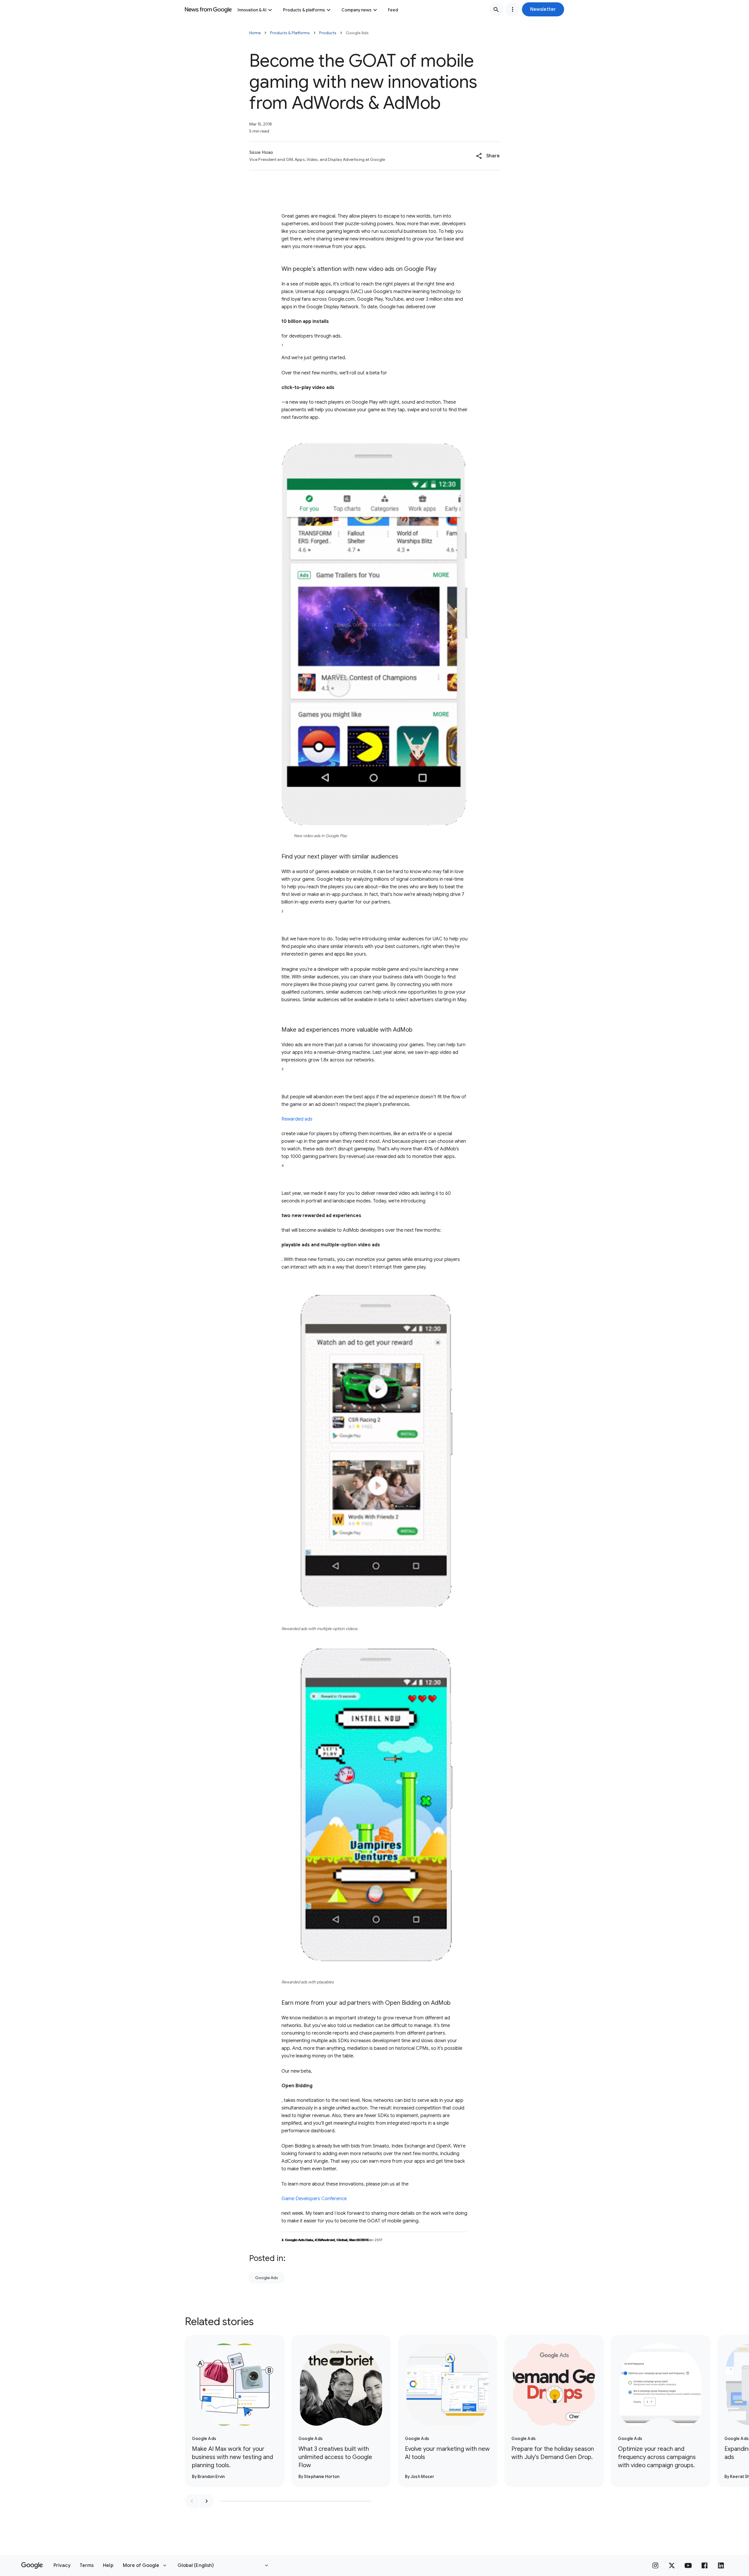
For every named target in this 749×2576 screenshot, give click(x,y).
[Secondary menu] (513, 9)
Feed (393, 10)
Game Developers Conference (314, 2199)
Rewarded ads (297, 1119)
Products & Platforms (290, 33)
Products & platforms (304, 10)
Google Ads (267, 2278)
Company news (357, 10)
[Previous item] (192, 2501)
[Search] (496, 9)
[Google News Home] (208, 9)
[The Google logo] (32, 2565)
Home (255, 33)
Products (328, 33)
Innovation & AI (252, 10)
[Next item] (207, 2501)
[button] (543, 9)
